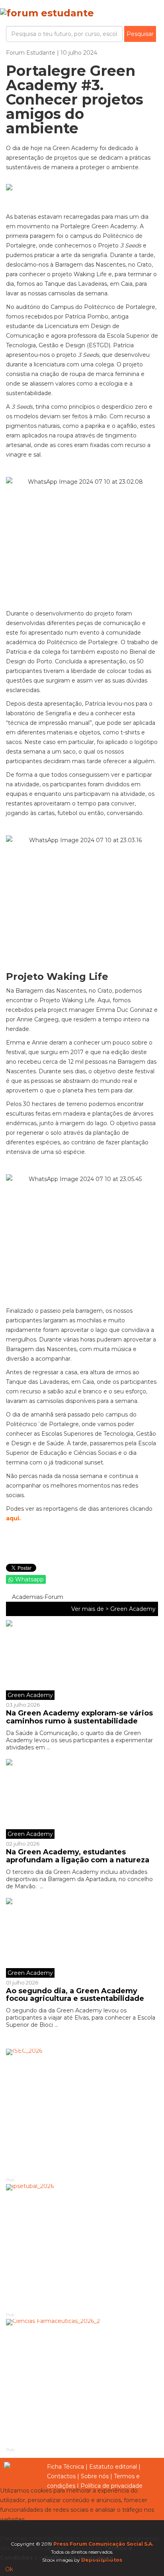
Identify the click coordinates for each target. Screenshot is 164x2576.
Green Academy (133, 1609)
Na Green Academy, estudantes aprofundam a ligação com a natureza (78, 1856)
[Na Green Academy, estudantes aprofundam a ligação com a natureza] (82, 1799)
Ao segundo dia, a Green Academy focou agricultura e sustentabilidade (75, 1995)
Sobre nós (95, 2476)
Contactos (61, 2476)
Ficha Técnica (65, 2467)
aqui (13, 1518)
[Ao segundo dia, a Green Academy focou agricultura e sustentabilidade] (82, 1938)
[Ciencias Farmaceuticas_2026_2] (82, 2382)
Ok (9, 2569)
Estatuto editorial (113, 2467)
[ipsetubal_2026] (82, 2248)
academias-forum (37, 1597)
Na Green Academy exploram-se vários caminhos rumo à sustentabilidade (79, 1717)
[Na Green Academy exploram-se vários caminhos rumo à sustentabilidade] (82, 1660)
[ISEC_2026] (82, 2112)
